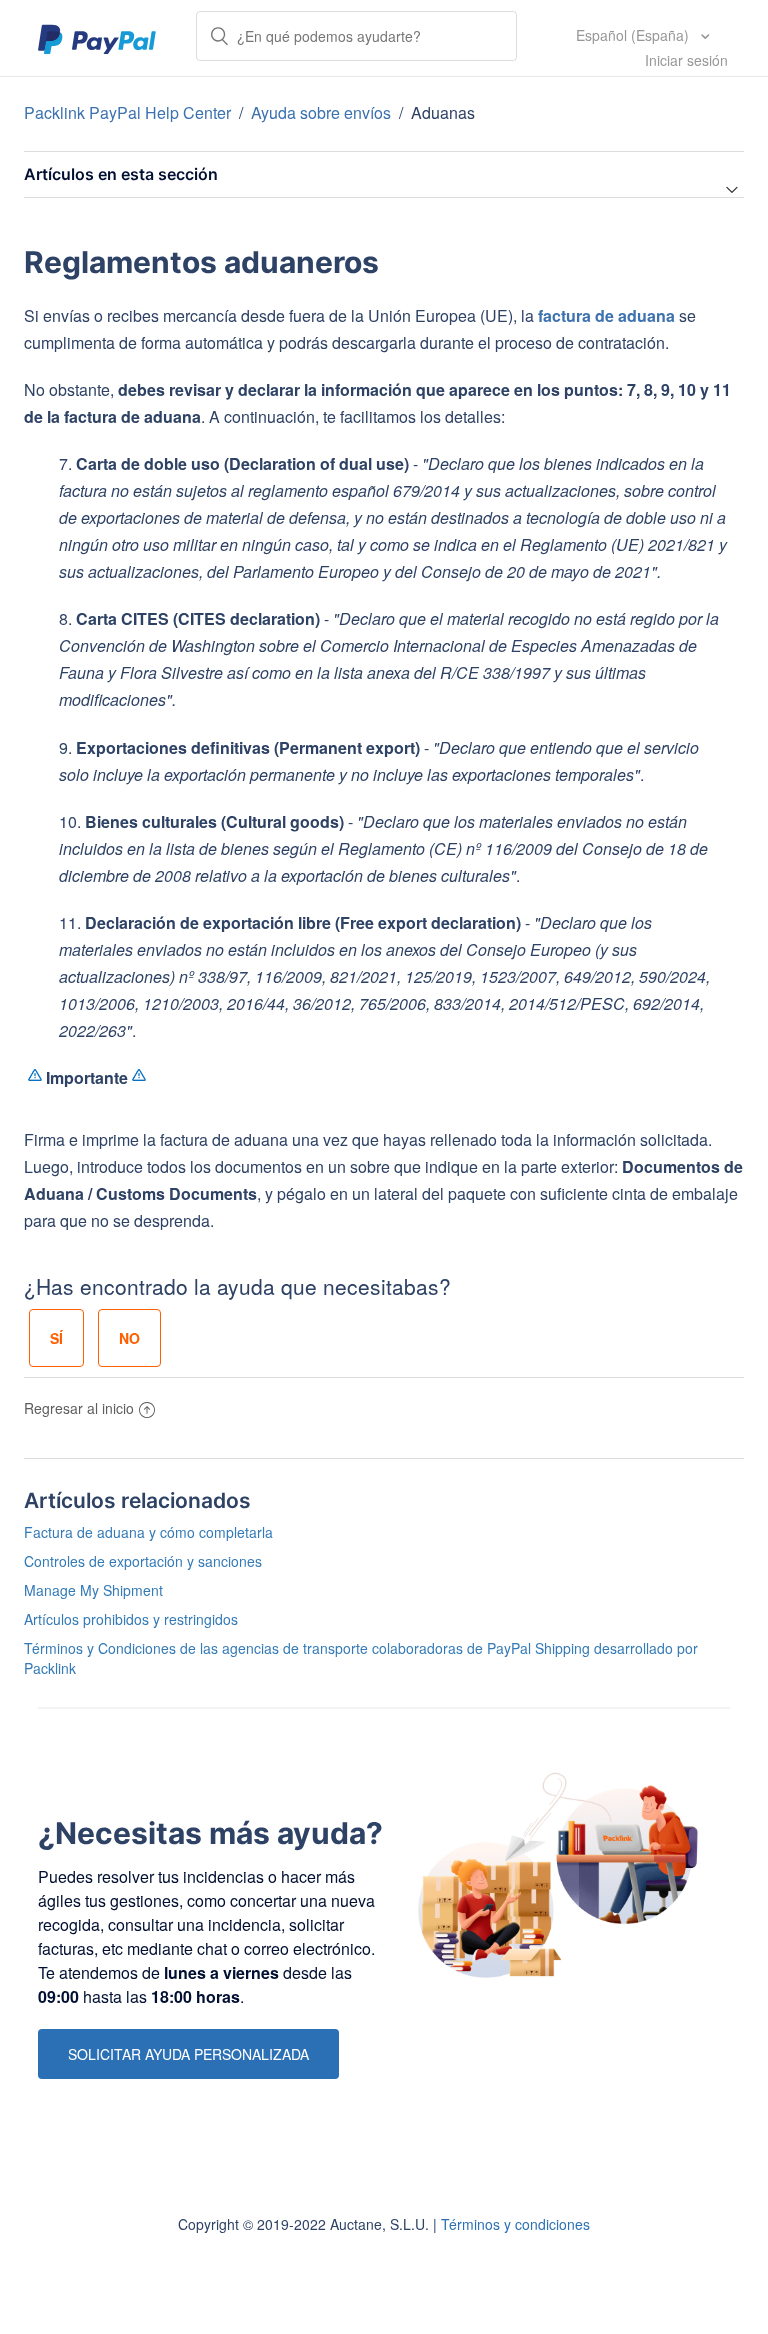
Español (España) (634, 35)
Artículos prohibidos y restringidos (131, 1619)
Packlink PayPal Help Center (129, 112)
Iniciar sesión (686, 60)
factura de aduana (606, 315)
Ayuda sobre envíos (321, 112)
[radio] (56, 1338)
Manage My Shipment (93, 1590)
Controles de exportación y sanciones (143, 1561)
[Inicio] (97, 38)
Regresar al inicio (79, 1408)
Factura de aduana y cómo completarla (148, 1532)
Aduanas (443, 112)
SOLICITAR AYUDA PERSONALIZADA (188, 2054)
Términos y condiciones (515, 2224)
